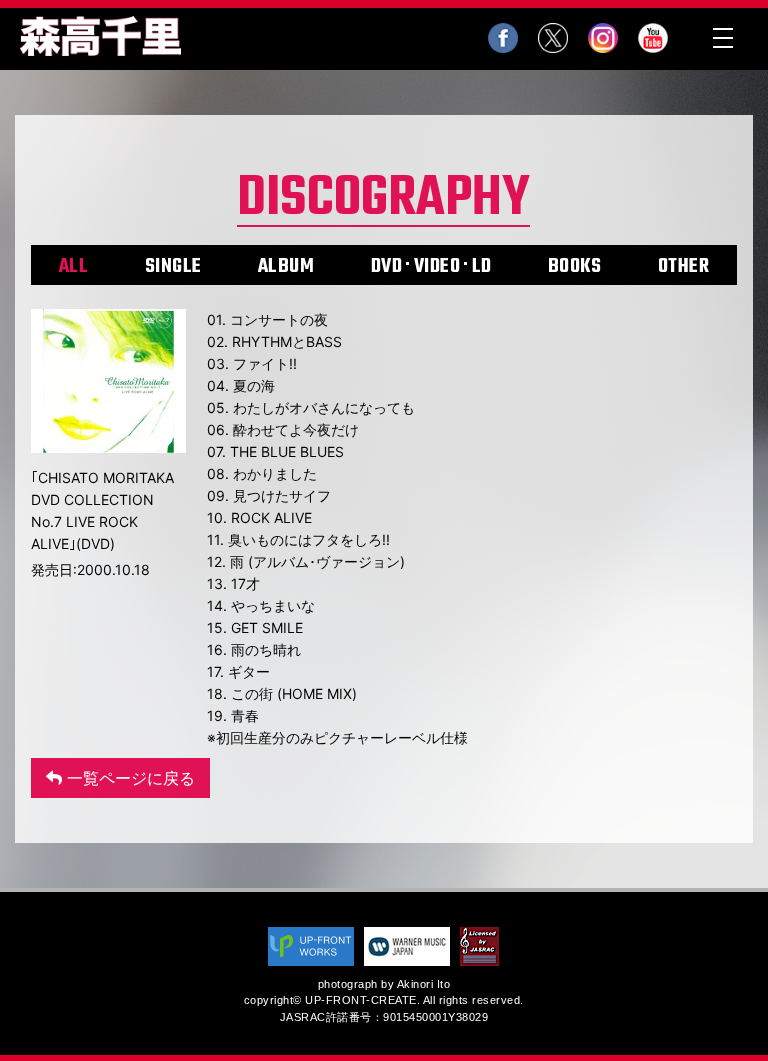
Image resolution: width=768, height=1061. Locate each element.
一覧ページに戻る (128, 778)
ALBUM (286, 266)
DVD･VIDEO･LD (431, 266)
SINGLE (173, 266)
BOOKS (575, 266)
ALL (74, 266)
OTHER (684, 266)
